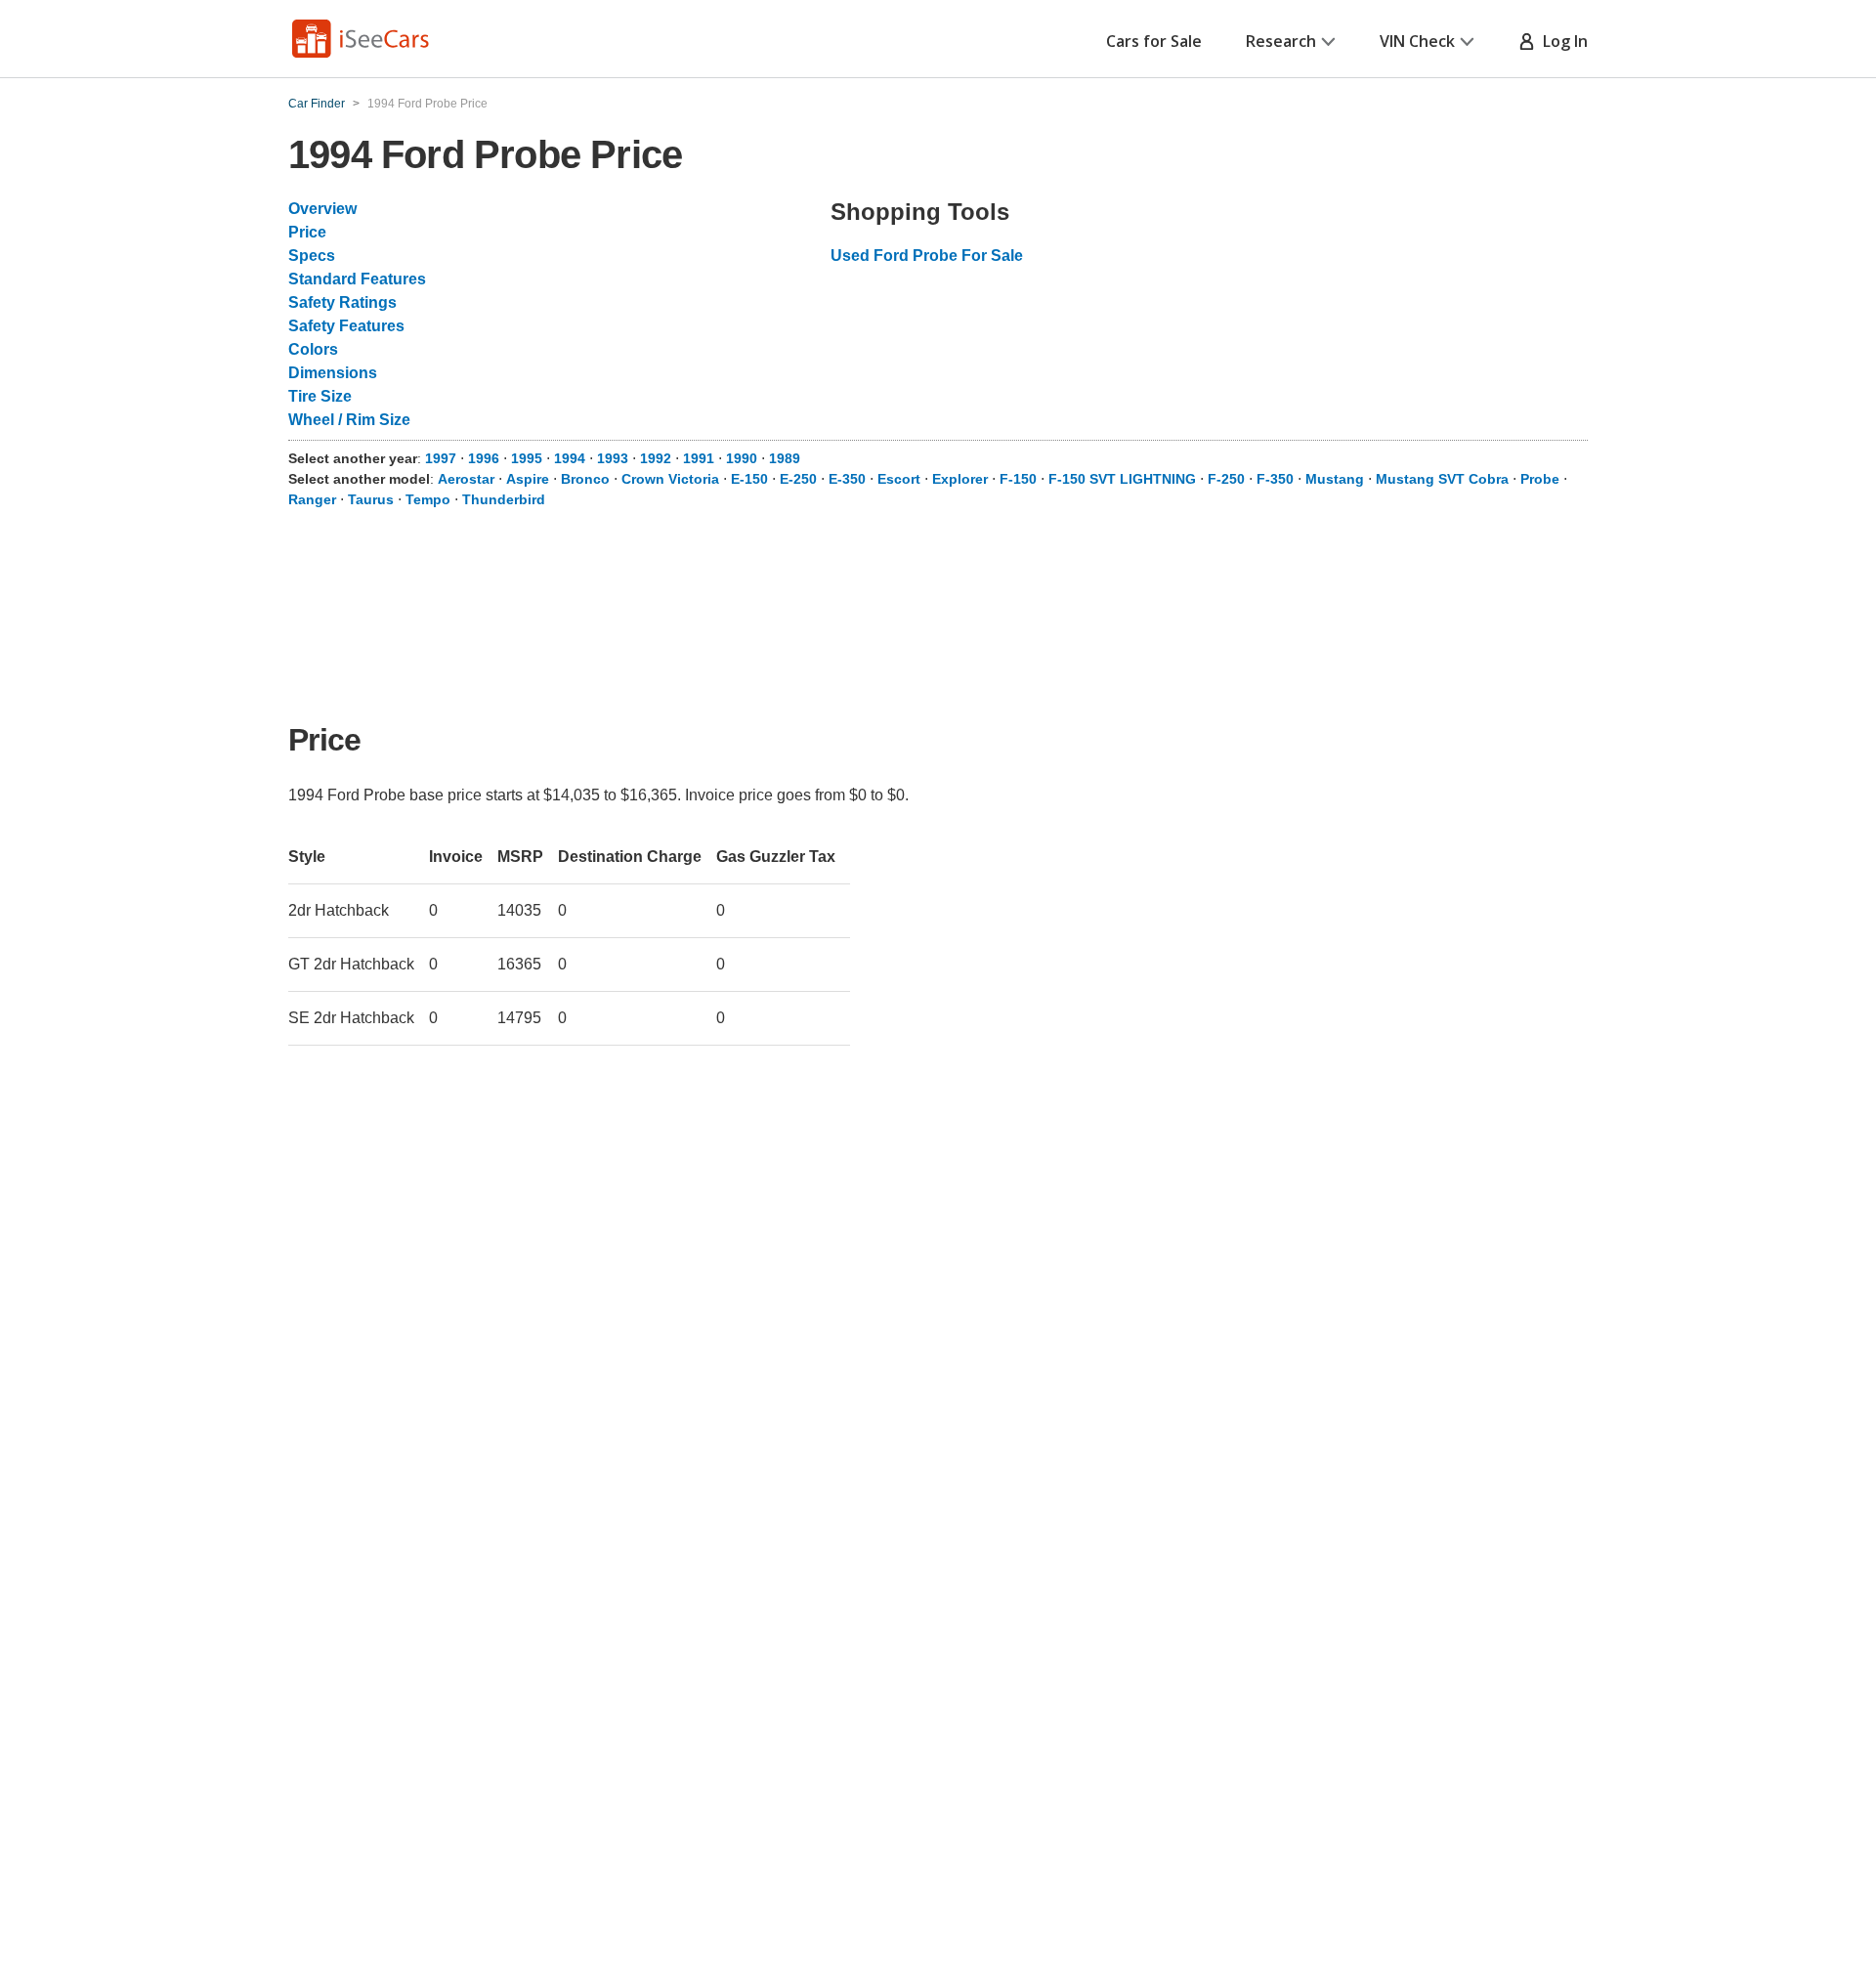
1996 (484, 458)
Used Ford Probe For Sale (927, 256)
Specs (312, 256)
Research (1281, 41)
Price (307, 232)
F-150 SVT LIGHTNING (1122, 479)
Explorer (960, 479)
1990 (742, 458)
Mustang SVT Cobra (1442, 479)
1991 (699, 458)
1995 (527, 458)
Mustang (1335, 479)
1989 (785, 458)
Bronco (585, 479)
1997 (441, 458)
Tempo (428, 499)
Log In (1561, 41)
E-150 (749, 479)
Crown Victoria (670, 479)
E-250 (798, 479)
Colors (313, 349)
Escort (899, 479)
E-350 (847, 479)
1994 (570, 458)
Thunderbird (504, 499)
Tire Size (320, 396)
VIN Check (1417, 41)
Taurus (371, 499)
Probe (1540, 479)
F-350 (1275, 479)
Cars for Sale (1154, 41)
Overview (322, 209)
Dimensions (333, 373)
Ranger (312, 499)
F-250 (1226, 479)
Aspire (528, 479)
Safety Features (346, 326)
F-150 (1018, 479)
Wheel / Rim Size (349, 420)
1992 (656, 458)
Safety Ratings (342, 302)
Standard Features (357, 279)
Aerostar (466, 479)
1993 (613, 458)
